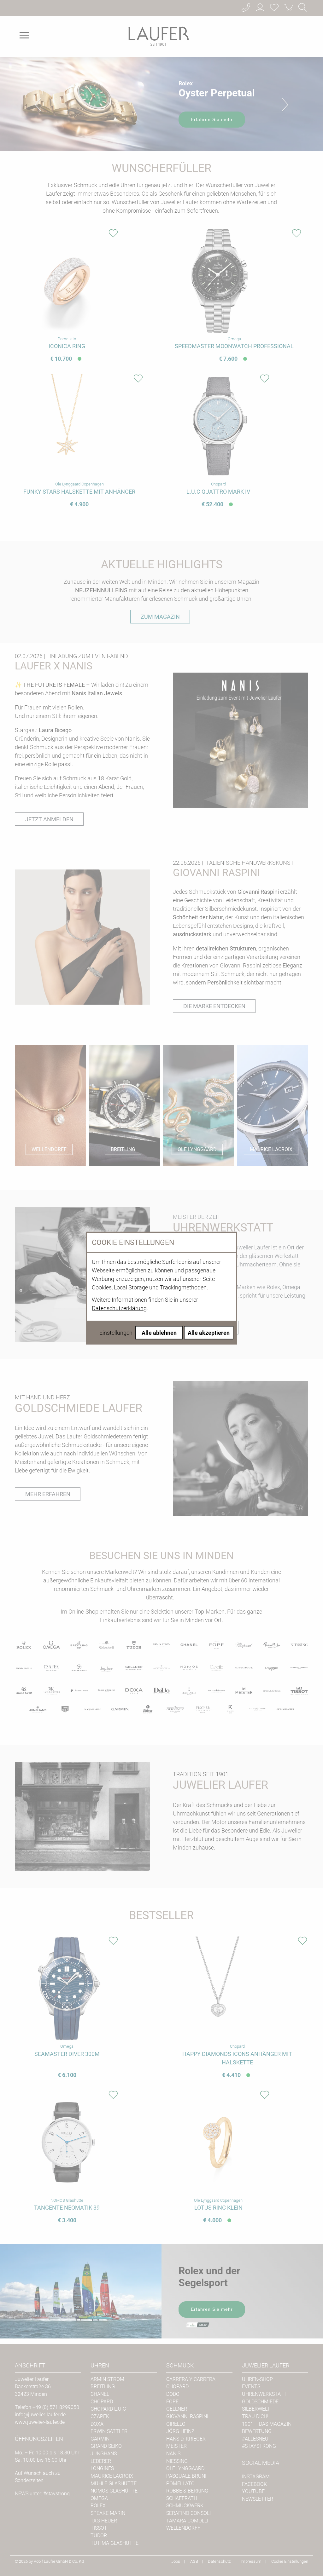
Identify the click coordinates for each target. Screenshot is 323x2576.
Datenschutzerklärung (119, 1308)
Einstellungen (116, 1333)
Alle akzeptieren (209, 1333)
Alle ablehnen (159, 1333)
